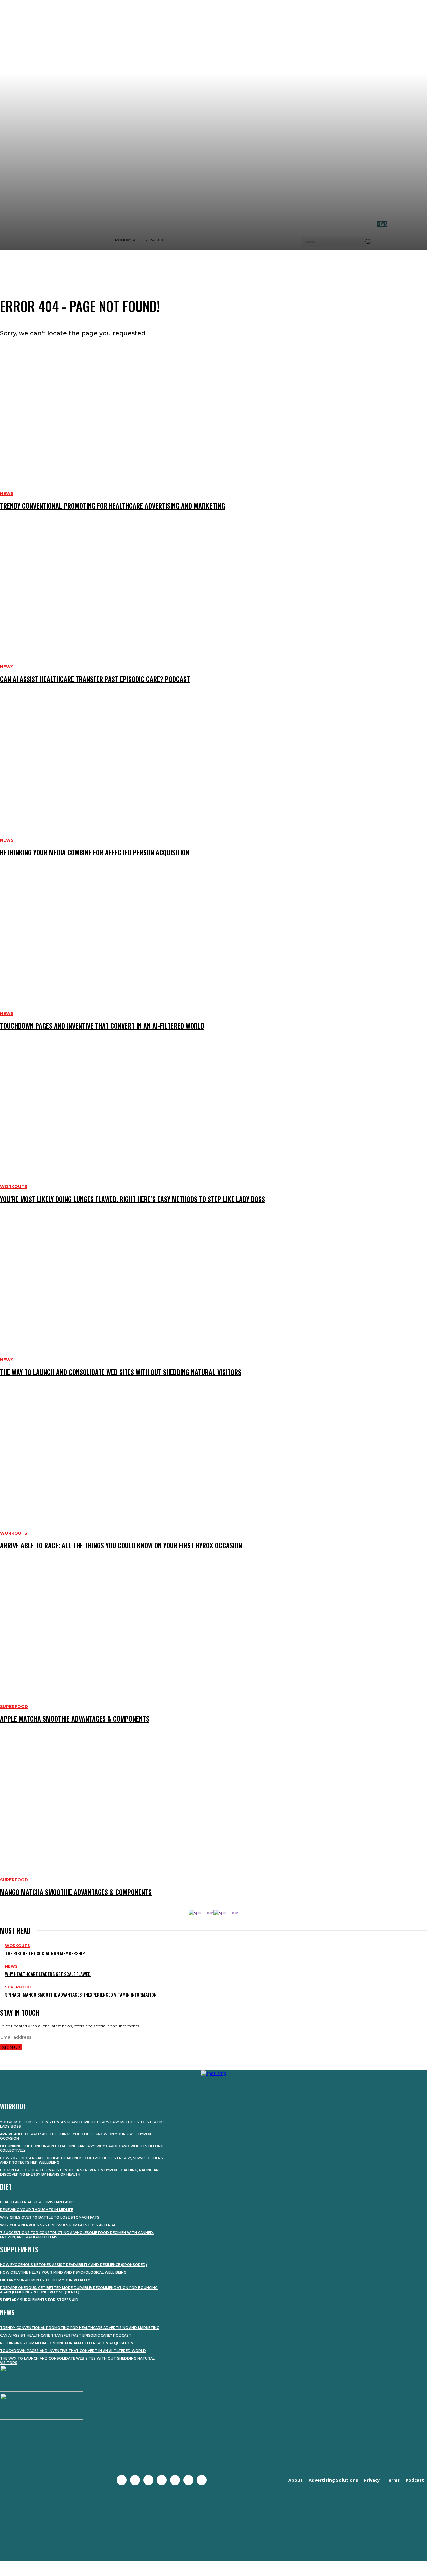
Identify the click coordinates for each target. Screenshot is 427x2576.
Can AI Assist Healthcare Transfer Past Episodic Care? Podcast (66, 2335)
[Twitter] (135, 2480)
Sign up (11, 2047)
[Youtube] (162, 2480)
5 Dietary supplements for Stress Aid (39, 2300)
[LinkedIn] (188, 2480)
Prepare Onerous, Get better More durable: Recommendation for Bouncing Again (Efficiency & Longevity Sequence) (79, 2290)
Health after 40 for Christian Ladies (38, 2202)
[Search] (368, 242)
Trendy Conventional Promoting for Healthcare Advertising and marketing (80, 2328)
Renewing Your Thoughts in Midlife (37, 2210)
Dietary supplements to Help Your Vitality (45, 2280)
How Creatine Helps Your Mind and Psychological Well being (63, 2273)
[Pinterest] (175, 2480)
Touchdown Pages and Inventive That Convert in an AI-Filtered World (73, 2351)
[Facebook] (122, 2480)
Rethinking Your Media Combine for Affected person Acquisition (67, 2343)
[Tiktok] (202, 2480)
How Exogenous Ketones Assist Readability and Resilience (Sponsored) (74, 2265)
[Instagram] (148, 2480)
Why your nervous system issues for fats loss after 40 (58, 2225)
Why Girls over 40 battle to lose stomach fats (50, 2218)
